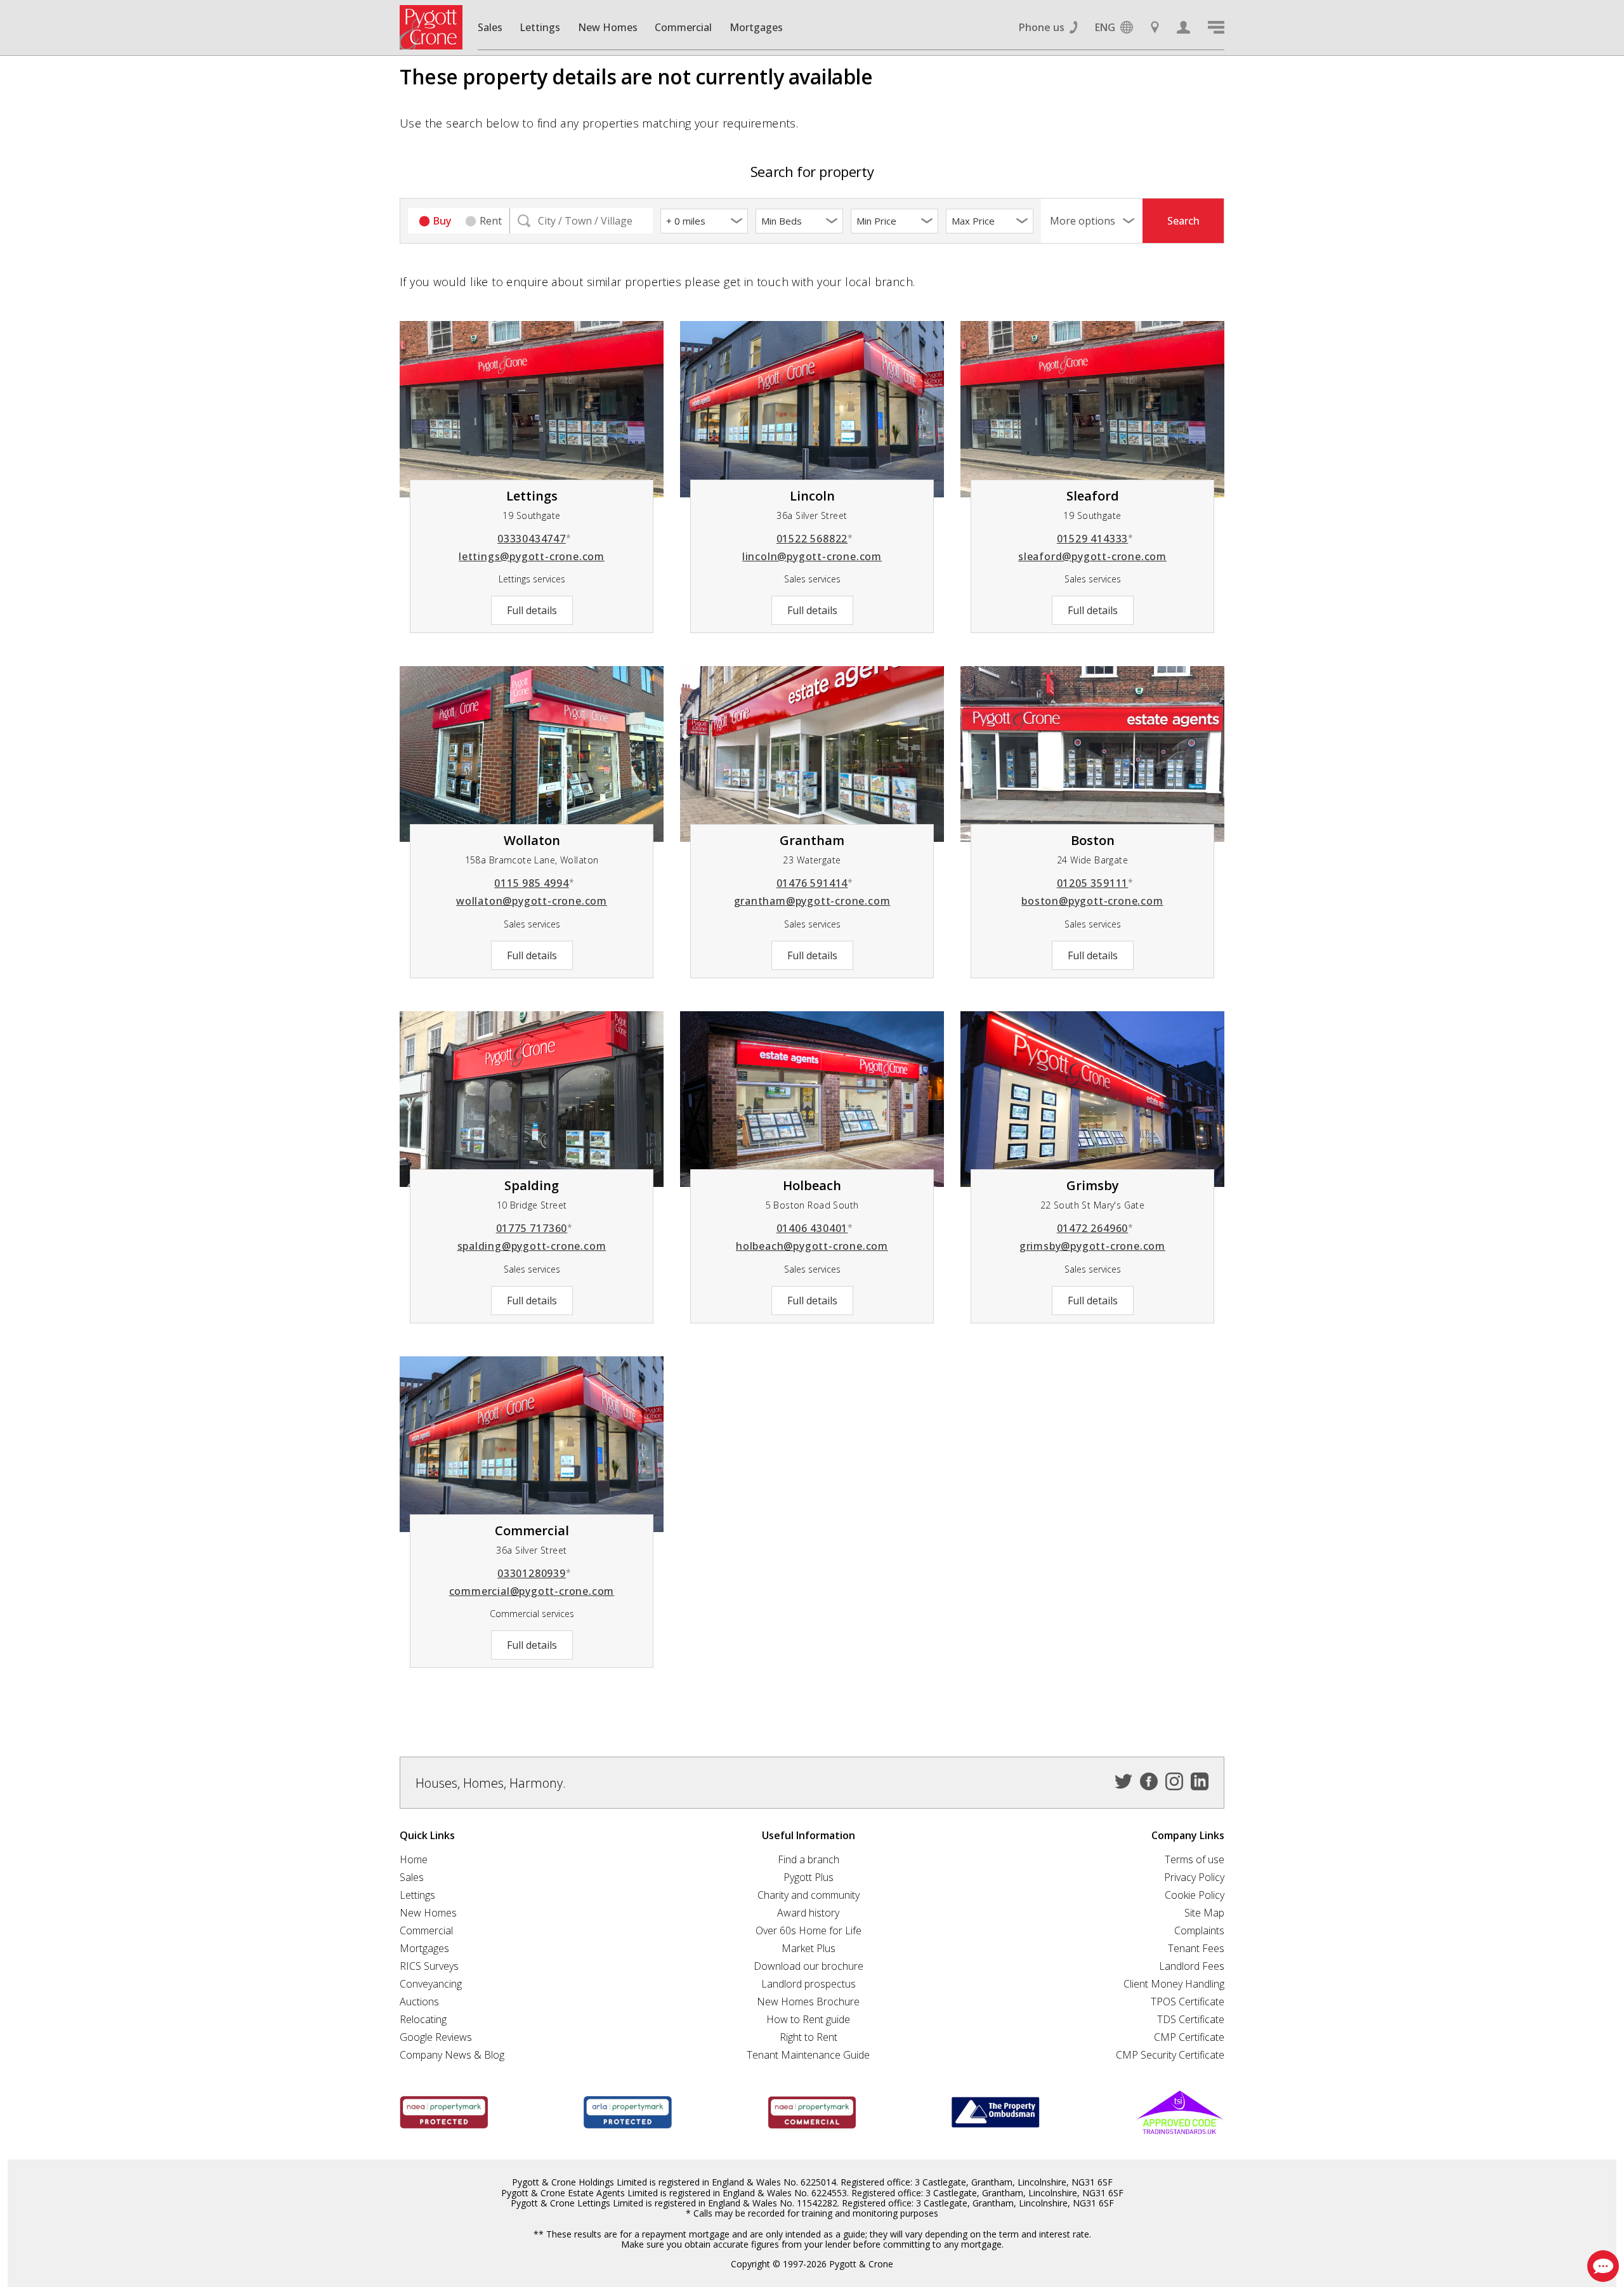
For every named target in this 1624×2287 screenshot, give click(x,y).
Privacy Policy (1194, 1877)
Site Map (1204, 1913)
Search (1183, 221)
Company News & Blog (452, 2055)
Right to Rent (809, 2037)
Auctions (419, 2002)
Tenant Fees (1196, 1948)
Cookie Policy (1195, 1895)
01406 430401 (815, 1228)
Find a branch (809, 1859)
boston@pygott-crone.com (1092, 901)
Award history (808, 1913)
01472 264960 (1095, 1228)
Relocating (423, 2019)
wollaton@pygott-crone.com (532, 901)
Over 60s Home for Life (809, 1930)
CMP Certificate (1189, 2037)
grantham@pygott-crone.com (812, 901)
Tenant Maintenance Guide (808, 2055)
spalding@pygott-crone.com (532, 1246)
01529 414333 (1095, 539)
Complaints (1199, 1930)
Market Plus (809, 1948)
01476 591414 (815, 883)
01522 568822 (815, 539)
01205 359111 (1095, 883)
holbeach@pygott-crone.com (812, 1246)
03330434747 (534, 539)
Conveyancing (431, 1984)
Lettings (540, 27)
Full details (532, 610)
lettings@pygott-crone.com (532, 556)
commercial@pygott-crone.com (532, 1591)
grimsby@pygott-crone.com (1092, 1246)
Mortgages (756, 27)
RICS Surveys (429, 1966)
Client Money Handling (1174, 1984)
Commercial (683, 27)
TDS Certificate (1191, 2019)
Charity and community (809, 1895)
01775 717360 (534, 1228)
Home (414, 1859)
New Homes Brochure (808, 2002)
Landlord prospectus (809, 1984)
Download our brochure (809, 1966)
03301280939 (534, 1573)
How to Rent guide (808, 2019)
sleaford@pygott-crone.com (1092, 556)
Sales (490, 27)
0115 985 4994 (534, 883)
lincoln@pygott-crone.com (812, 556)
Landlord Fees (1192, 1966)
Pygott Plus (809, 1877)
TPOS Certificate (1188, 2002)
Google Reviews (436, 2037)
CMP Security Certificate (1170, 2055)
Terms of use (1195, 1859)
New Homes (608, 27)
